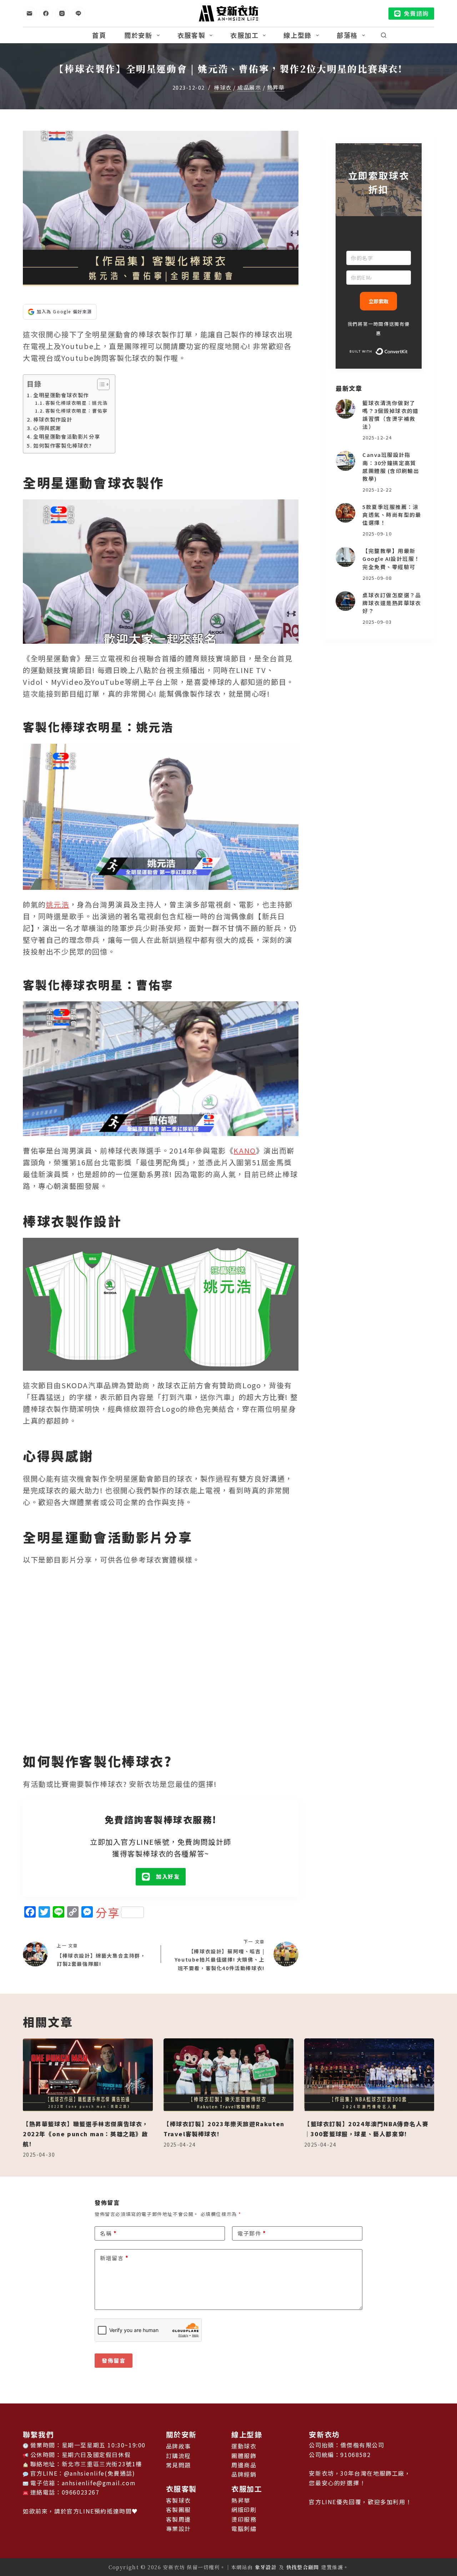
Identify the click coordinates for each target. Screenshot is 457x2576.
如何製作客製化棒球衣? (63, 445)
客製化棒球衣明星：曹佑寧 (77, 411)
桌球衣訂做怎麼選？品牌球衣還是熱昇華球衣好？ (392, 603)
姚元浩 (58, 904)
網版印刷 (244, 2510)
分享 (108, 1912)
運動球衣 (244, 2446)
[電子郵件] (30, 14)
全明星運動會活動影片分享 (67, 436)
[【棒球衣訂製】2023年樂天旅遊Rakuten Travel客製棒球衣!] (228, 2075)
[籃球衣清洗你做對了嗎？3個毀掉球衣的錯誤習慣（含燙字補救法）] (345, 409)
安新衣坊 (324, 2434)
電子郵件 (252, 2233)
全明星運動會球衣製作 (61, 395)
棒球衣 (223, 88)
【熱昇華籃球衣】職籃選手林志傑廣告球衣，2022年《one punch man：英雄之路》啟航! (86, 2134)
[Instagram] (62, 14)
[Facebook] (46, 14)
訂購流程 (179, 2456)
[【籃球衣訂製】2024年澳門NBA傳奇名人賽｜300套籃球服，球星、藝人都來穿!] (369, 2075)
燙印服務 (244, 2519)
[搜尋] (384, 35)
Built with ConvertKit (408, 351)
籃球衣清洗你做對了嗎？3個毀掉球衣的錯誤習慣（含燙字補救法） (391, 415)
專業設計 (179, 2528)
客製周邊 (179, 2519)
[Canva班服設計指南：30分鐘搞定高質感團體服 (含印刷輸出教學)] (345, 461)
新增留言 (114, 2258)
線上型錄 (298, 35)
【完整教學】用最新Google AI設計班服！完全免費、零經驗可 (391, 559)
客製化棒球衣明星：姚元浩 (77, 403)
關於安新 (138, 35)
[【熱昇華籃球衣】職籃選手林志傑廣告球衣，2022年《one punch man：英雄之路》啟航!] (88, 2075)
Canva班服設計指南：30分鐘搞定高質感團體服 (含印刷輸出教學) (391, 466)
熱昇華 (276, 88)
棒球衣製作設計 (53, 419)
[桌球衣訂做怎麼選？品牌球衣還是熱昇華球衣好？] (345, 601)
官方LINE (81, 2511)
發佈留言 (114, 2360)
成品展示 (249, 88)
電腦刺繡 (244, 2528)
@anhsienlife (84, 2473)
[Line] (79, 14)
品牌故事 (179, 2446)
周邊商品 (244, 2465)
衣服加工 (244, 35)
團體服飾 (244, 2456)
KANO (245, 1150)
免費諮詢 (416, 13)
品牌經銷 (244, 2474)
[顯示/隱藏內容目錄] (100, 384)
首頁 (99, 35)
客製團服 (179, 2510)
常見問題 (179, 2465)
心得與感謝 (47, 428)
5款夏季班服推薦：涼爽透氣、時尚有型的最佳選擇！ (392, 515)
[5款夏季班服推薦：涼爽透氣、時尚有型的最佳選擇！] (345, 513)
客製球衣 (179, 2500)
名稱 (108, 2233)
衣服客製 (192, 35)
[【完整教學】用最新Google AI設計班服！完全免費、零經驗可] (345, 557)
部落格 (347, 35)
